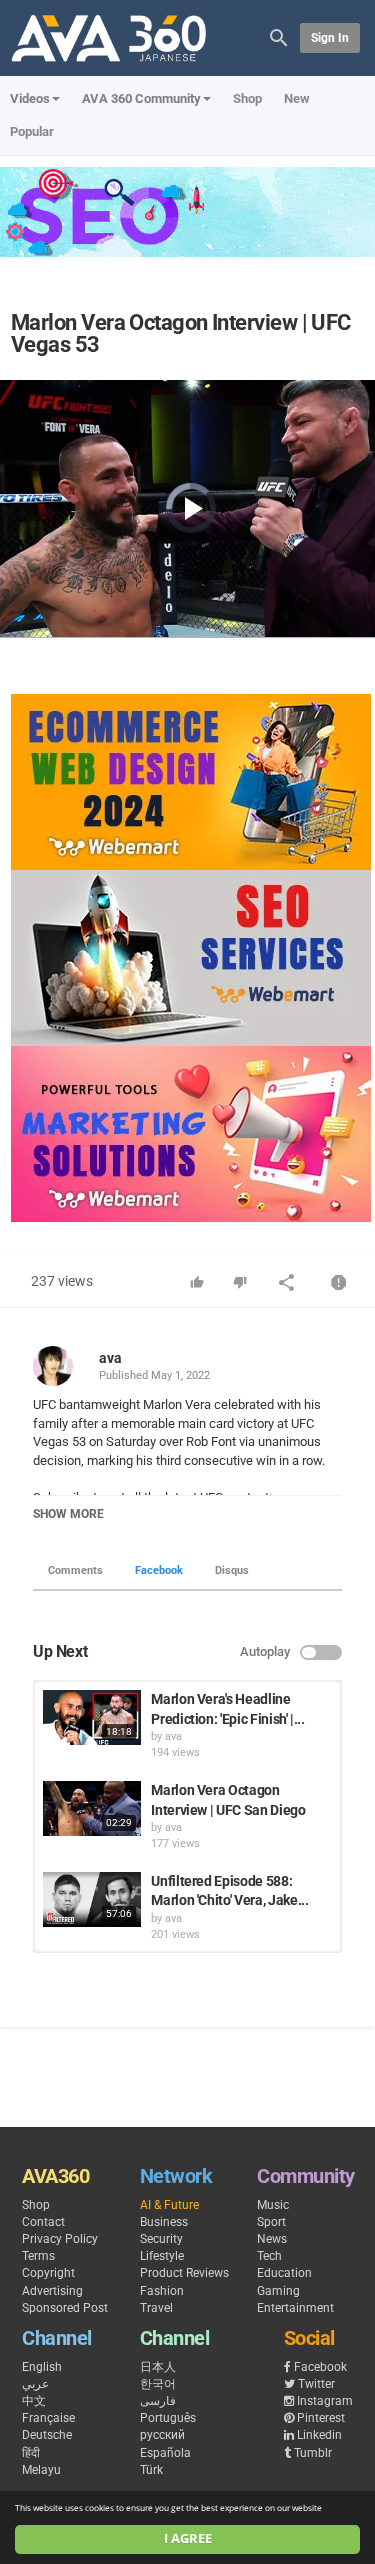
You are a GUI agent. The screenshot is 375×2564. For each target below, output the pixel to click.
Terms (38, 2256)
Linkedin (319, 2435)
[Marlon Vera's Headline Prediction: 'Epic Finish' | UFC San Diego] (92, 1717)
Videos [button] (30, 98)
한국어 (158, 2384)
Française (48, 2418)
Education (284, 2273)
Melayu (41, 2470)
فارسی (158, 2401)
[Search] (279, 36)
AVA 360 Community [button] (141, 98)
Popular (32, 131)
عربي (35, 2384)
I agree (188, 2538)
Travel (156, 2308)
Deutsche (47, 2435)
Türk (151, 2470)
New (297, 98)
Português (168, 2418)
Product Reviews (184, 2273)
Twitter (316, 2384)
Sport (271, 2222)
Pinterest (321, 2418)
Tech (269, 2256)
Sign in (330, 38)
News (272, 2239)
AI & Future (169, 2205)
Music (273, 2205)
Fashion (162, 2291)
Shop (247, 98)
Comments (75, 1570)
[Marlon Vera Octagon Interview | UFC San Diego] (92, 1808)
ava (110, 1358)
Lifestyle (162, 2256)
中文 (34, 2401)
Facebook (159, 1570)
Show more (68, 1514)
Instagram (325, 2401)
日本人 (158, 2367)
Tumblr (313, 2453)
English (42, 2367)
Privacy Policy (60, 2239)
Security (161, 2239)
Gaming (278, 2291)
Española (165, 2453)
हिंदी (31, 2453)
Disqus (232, 1570)
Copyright (48, 2273)
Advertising (52, 2291)
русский (162, 2435)
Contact (43, 2222)
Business (164, 2222)
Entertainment (295, 2308)
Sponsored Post (65, 2308)
